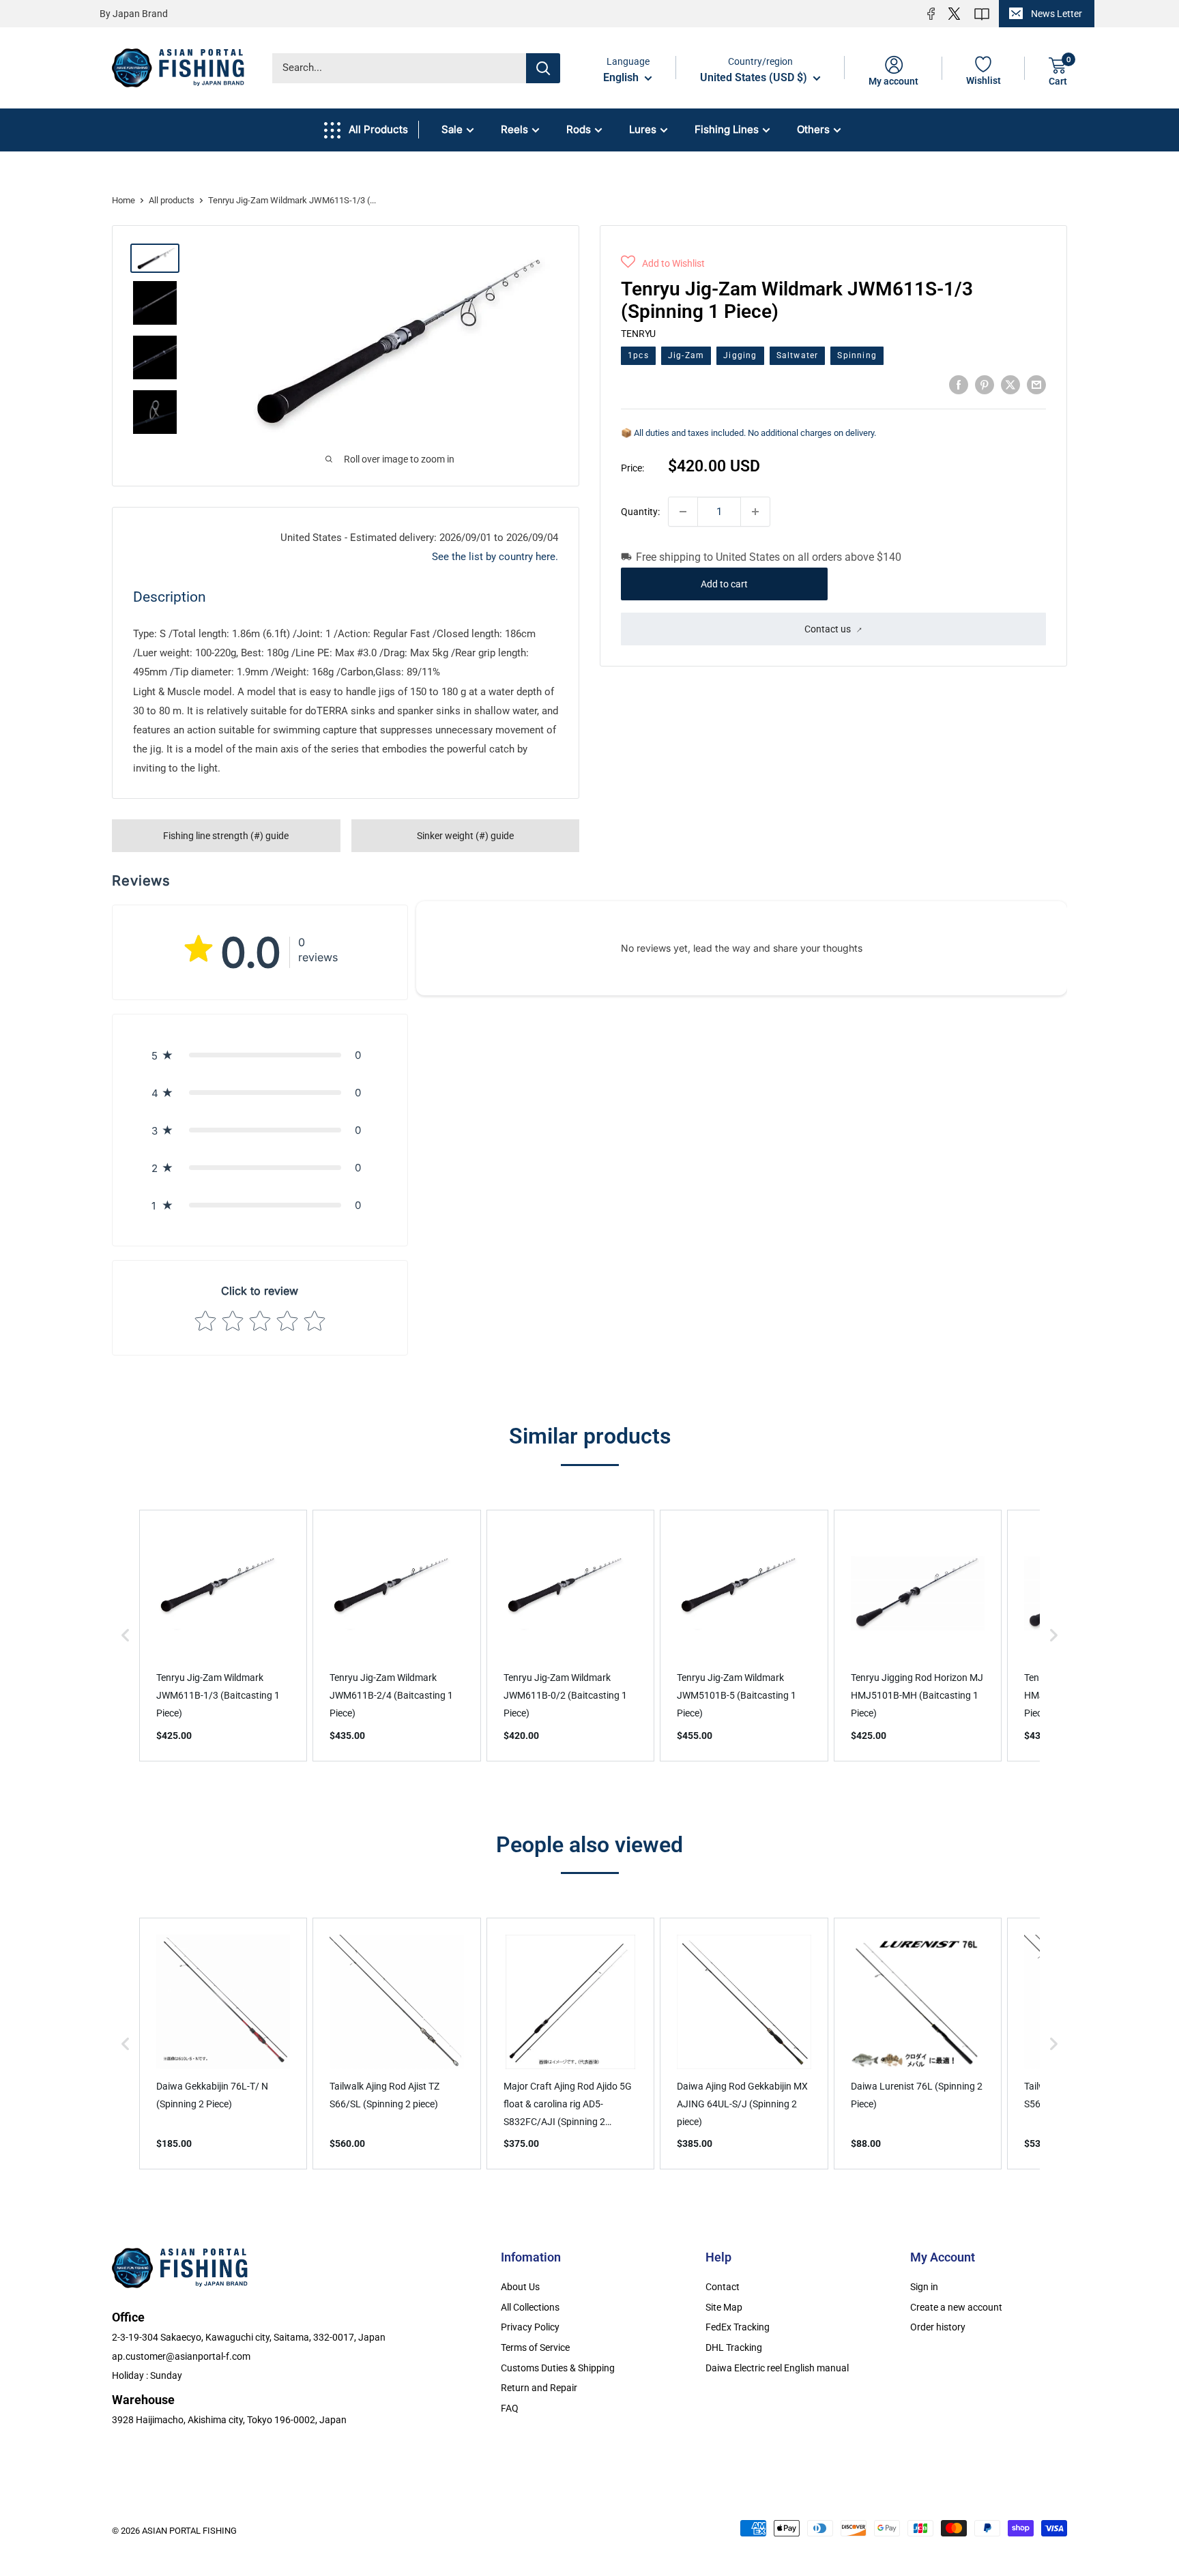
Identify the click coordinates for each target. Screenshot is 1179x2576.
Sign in (924, 2287)
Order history (938, 2327)
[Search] (543, 68)
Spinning (857, 355)
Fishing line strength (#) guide (226, 836)
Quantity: (640, 511)
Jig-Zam (686, 355)
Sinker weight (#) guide (465, 836)
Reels (514, 129)
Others (813, 129)
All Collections (530, 2307)
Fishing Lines (727, 129)
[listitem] (223, 1636)
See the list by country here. (495, 557)
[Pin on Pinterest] (985, 384)
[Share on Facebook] (959, 384)
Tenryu (638, 333)
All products (172, 200)
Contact (723, 2287)
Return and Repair (539, 2388)
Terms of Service (535, 2347)
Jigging (740, 355)
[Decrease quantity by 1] (683, 512)
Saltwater (798, 355)
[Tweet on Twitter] (1010, 384)
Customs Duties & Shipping (558, 2368)
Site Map (724, 2307)
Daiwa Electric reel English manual (777, 2368)
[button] (663, 263)
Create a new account (956, 2307)
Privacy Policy (530, 2327)
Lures (643, 129)
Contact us (828, 628)
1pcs (638, 355)
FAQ (510, 2408)
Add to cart (724, 583)
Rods (579, 129)
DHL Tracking (734, 2347)
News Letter (1057, 14)
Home (123, 200)
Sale (452, 129)
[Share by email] (1036, 384)
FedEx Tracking (738, 2327)
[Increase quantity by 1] (755, 512)
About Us (520, 2287)
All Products (378, 129)
